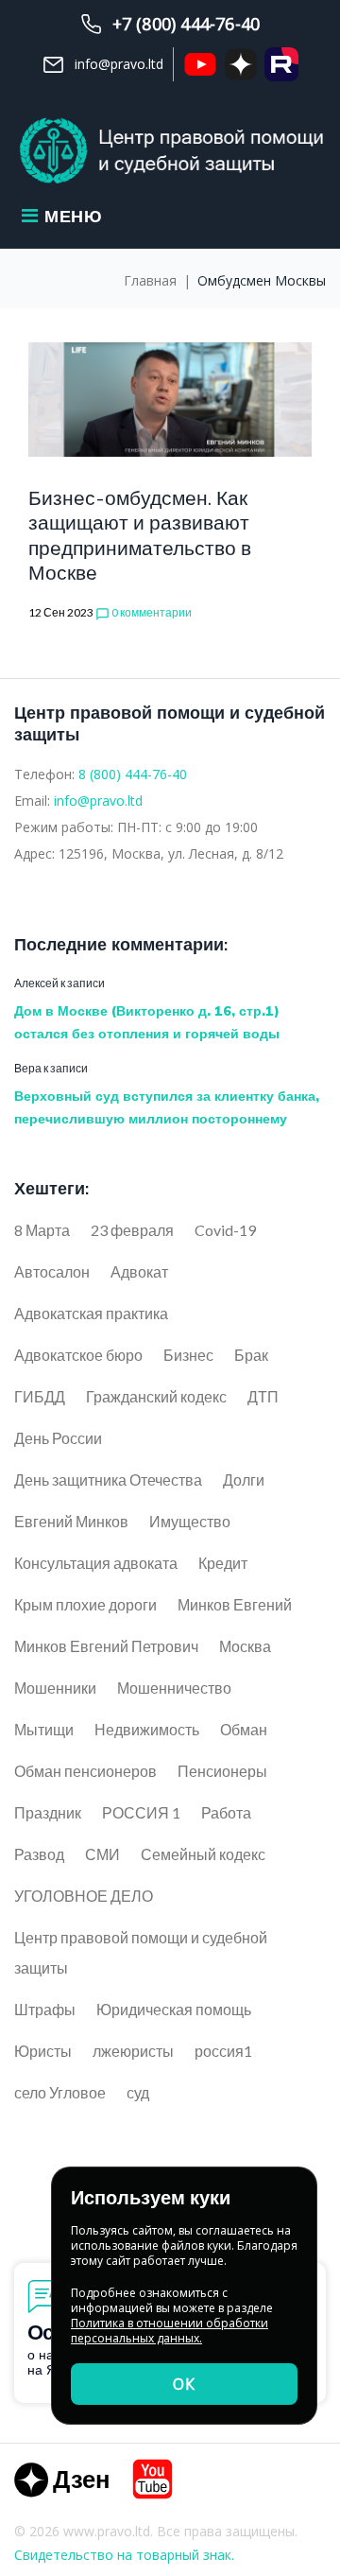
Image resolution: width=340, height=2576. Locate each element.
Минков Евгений (235, 1604)
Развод (39, 1854)
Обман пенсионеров (85, 1771)
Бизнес (188, 1355)
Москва (245, 1646)
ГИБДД (40, 1396)
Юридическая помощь (174, 2009)
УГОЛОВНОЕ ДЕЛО (84, 1896)
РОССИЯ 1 (141, 1812)
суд (138, 2092)
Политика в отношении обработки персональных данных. (170, 2331)
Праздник (48, 1812)
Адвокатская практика (91, 1313)
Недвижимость (147, 1729)
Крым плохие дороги (85, 1604)
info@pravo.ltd (98, 801)
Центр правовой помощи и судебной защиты (141, 1952)
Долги (244, 1479)
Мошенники (55, 1688)
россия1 (223, 2051)
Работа (226, 1812)
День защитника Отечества (108, 1479)
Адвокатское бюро (78, 1355)
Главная (150, 280)
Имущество (190, 1521)
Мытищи (44, 1729)
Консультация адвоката (96, 1563)
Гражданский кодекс (156, 1396)
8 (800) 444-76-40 (133, 774)
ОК (184, 2384)
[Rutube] (281, 64)
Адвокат (139, 1271)
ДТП (263, 1396)
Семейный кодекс (203, 1854)
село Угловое (60, 2092)
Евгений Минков (71, 1521)
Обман (244, 1729)
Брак (251, 1355)
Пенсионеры (222, 1771)
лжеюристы (133, 2051)
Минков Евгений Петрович (106, 1646)
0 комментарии (144, 613)
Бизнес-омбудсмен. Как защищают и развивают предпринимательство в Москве (140, 535)
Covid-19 (225, 1230)
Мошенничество (174, 1688)
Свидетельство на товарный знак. (124, 2555)
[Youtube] (153, 2479)
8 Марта (42, 1230)
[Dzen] (61, 2479)
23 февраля (132, 1230)
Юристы (43, 2051)
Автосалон (52, 1271)
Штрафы (45, 2009)
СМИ (102, 1854)
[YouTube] (200, 64)
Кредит (223, 1563)
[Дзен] (241, 64)
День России (58, 1438)
